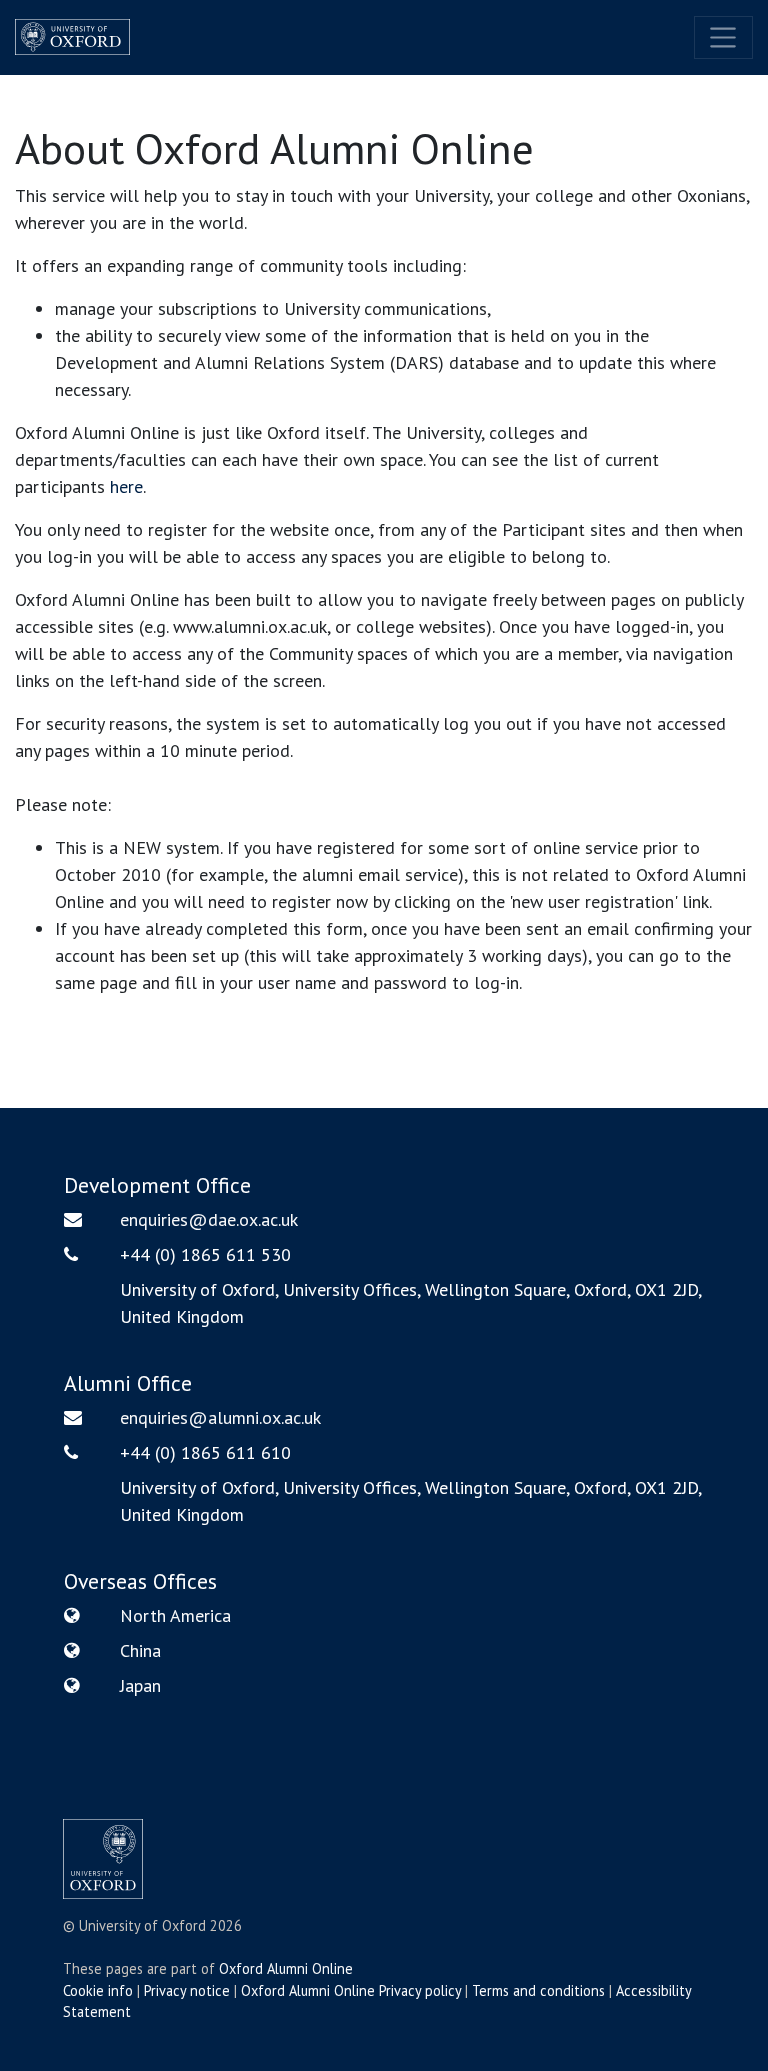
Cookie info (98, 1990)
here (126, 486)
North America (175, 1615)
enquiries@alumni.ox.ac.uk (220, 1417)
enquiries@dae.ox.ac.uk (209, 1219)
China (140, 1650)
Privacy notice (187, 1990)
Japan (140, 1685)
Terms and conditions (538, 1990)
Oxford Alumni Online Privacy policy (351, 1990)
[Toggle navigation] (723, 37)
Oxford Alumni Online (286, 1968)
